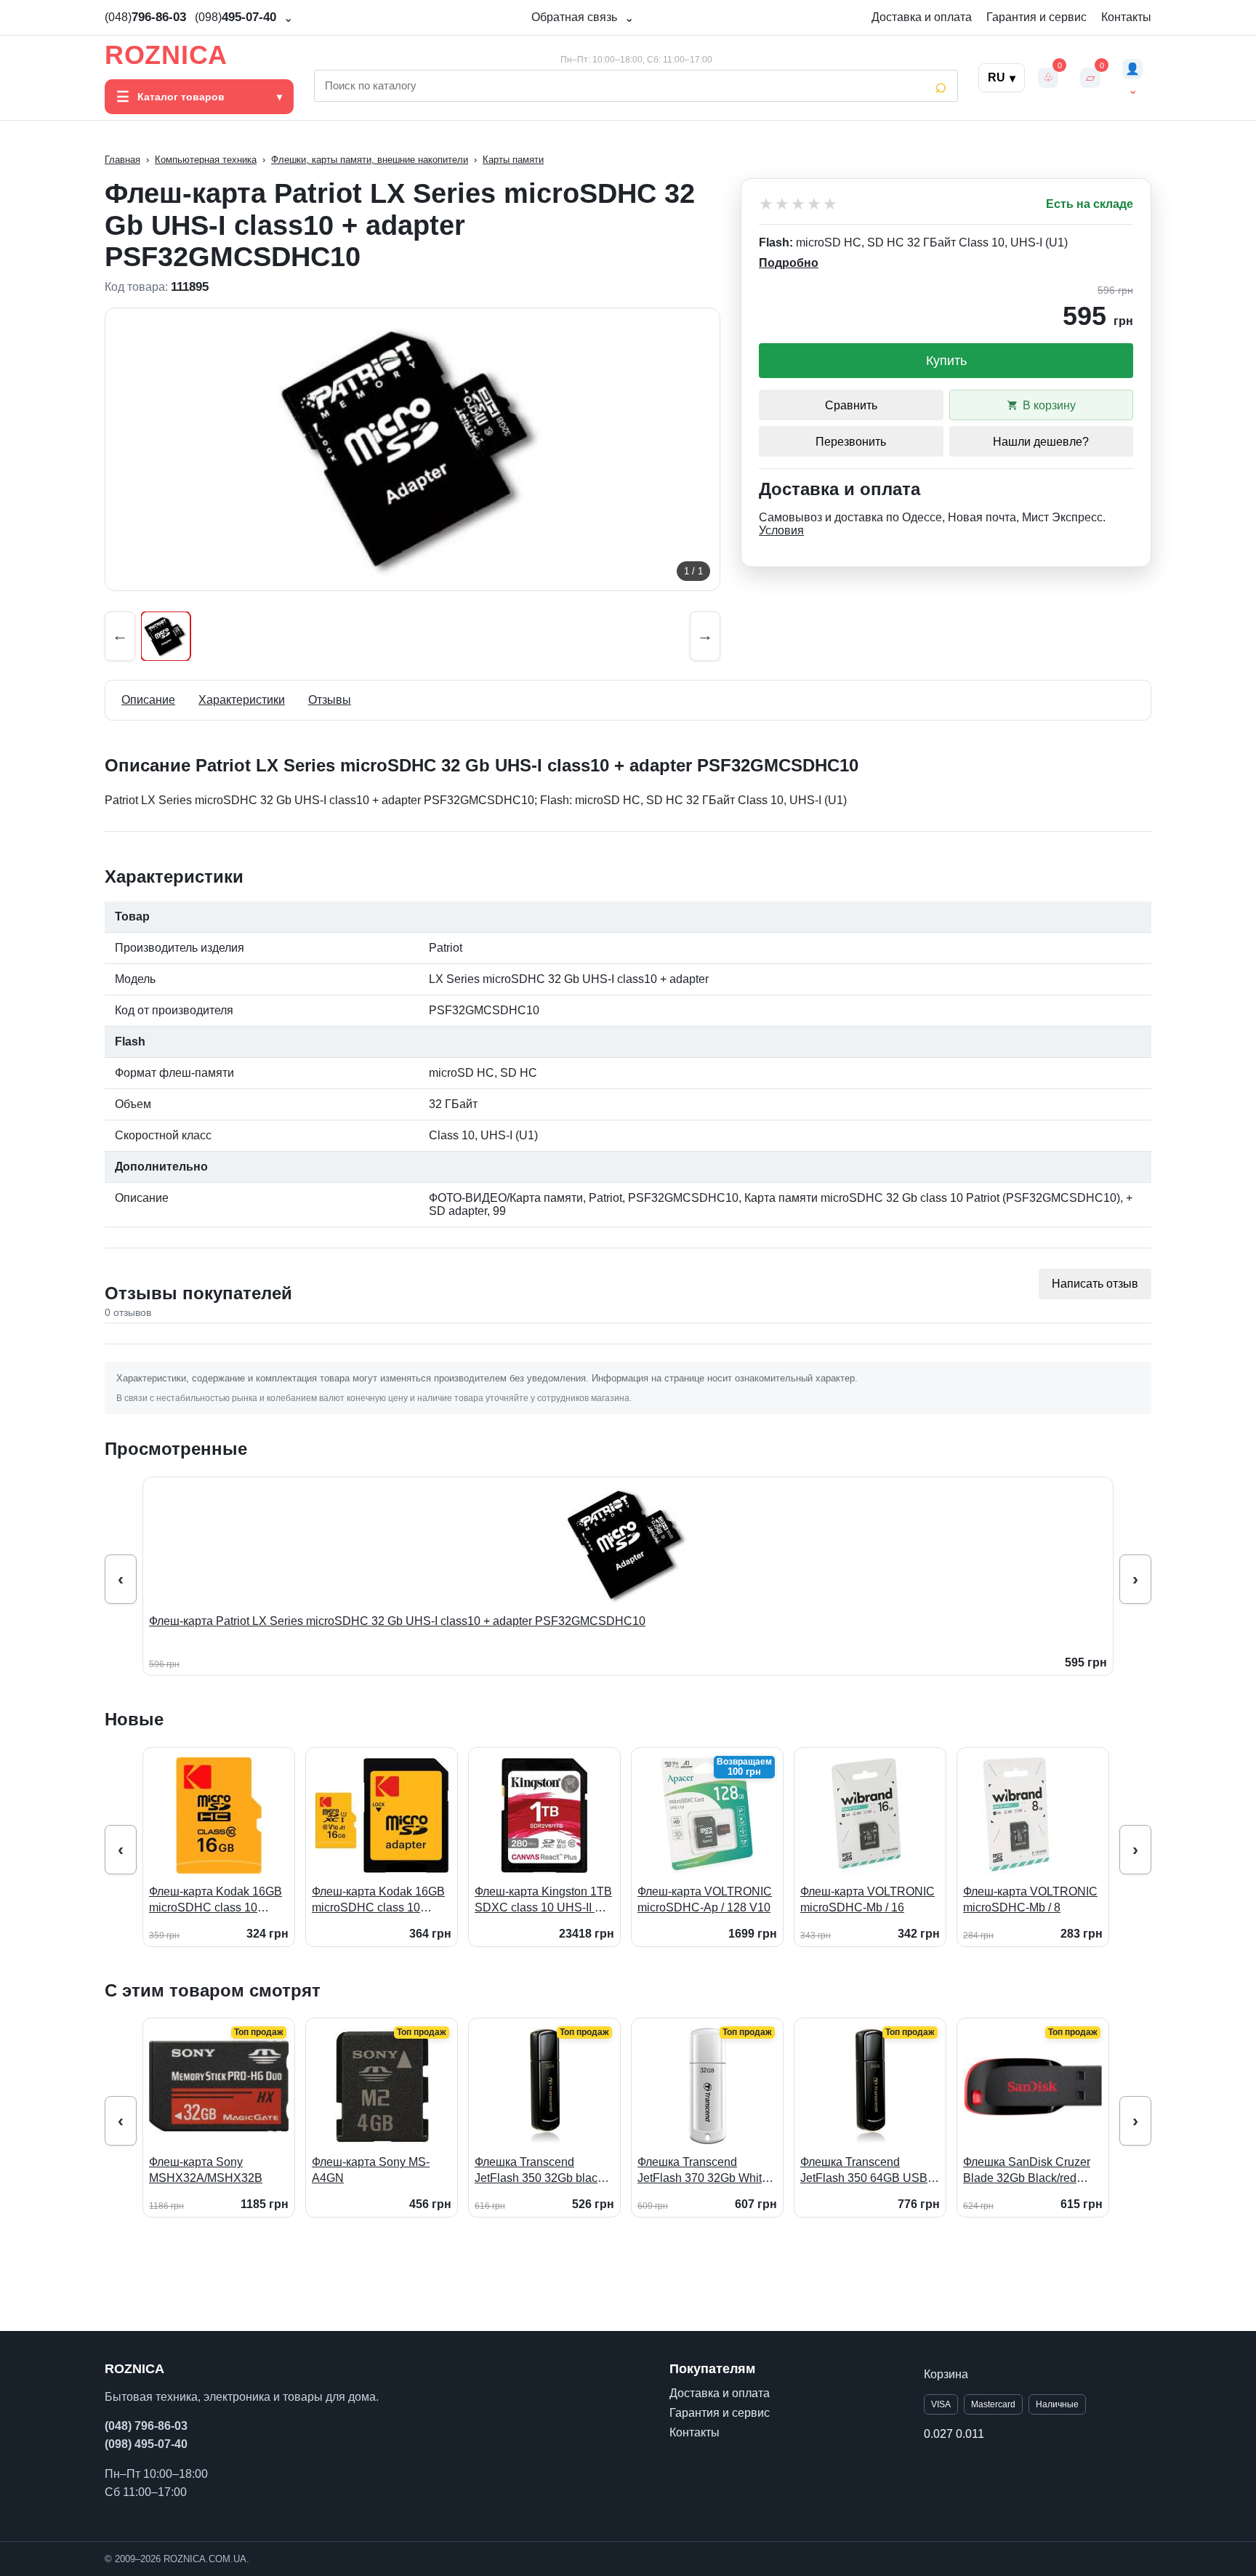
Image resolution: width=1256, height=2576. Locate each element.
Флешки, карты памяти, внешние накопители (370, 160)
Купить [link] (946, 361)
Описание (148, 700)
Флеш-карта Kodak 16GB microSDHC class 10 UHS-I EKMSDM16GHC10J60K (378, 1900)
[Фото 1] (166, 636)
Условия (781, 530)
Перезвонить (851, 442)
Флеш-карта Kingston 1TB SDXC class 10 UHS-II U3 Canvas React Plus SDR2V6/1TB (543, 1900)
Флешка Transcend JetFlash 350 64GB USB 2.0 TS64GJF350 (864, 2171)
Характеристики (242, 700)
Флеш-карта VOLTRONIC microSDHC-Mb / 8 (1030, 1899)
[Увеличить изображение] (412, 449)
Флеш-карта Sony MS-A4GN (371, 2170)
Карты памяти (513, 160)
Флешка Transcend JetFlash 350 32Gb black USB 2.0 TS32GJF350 (539, 2171)
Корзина (946, 2374)
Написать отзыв (1095, 1284)
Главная (122, 160)
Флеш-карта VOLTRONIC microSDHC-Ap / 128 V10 (705, 1899)
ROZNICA (166, 55)
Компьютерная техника (206, 160)
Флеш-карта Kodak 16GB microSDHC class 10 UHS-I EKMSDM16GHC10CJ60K (219, 1900)
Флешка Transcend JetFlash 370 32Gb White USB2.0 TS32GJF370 (703, 2171)
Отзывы (330, 700)
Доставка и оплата (922, 17)
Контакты (1126, 17)
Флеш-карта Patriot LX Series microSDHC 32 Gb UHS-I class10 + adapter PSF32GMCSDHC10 (397, 1621)
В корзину (1049, 405)
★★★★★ (799, 204)
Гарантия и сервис (1036, 17)
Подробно (789, 263)
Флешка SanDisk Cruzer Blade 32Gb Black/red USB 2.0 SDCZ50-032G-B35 (1027, 2171)
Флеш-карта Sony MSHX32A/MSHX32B (206, 2170)
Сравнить (851, 405)
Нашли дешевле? (1041, 442)
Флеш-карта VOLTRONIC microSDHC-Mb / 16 (867, 1899)
